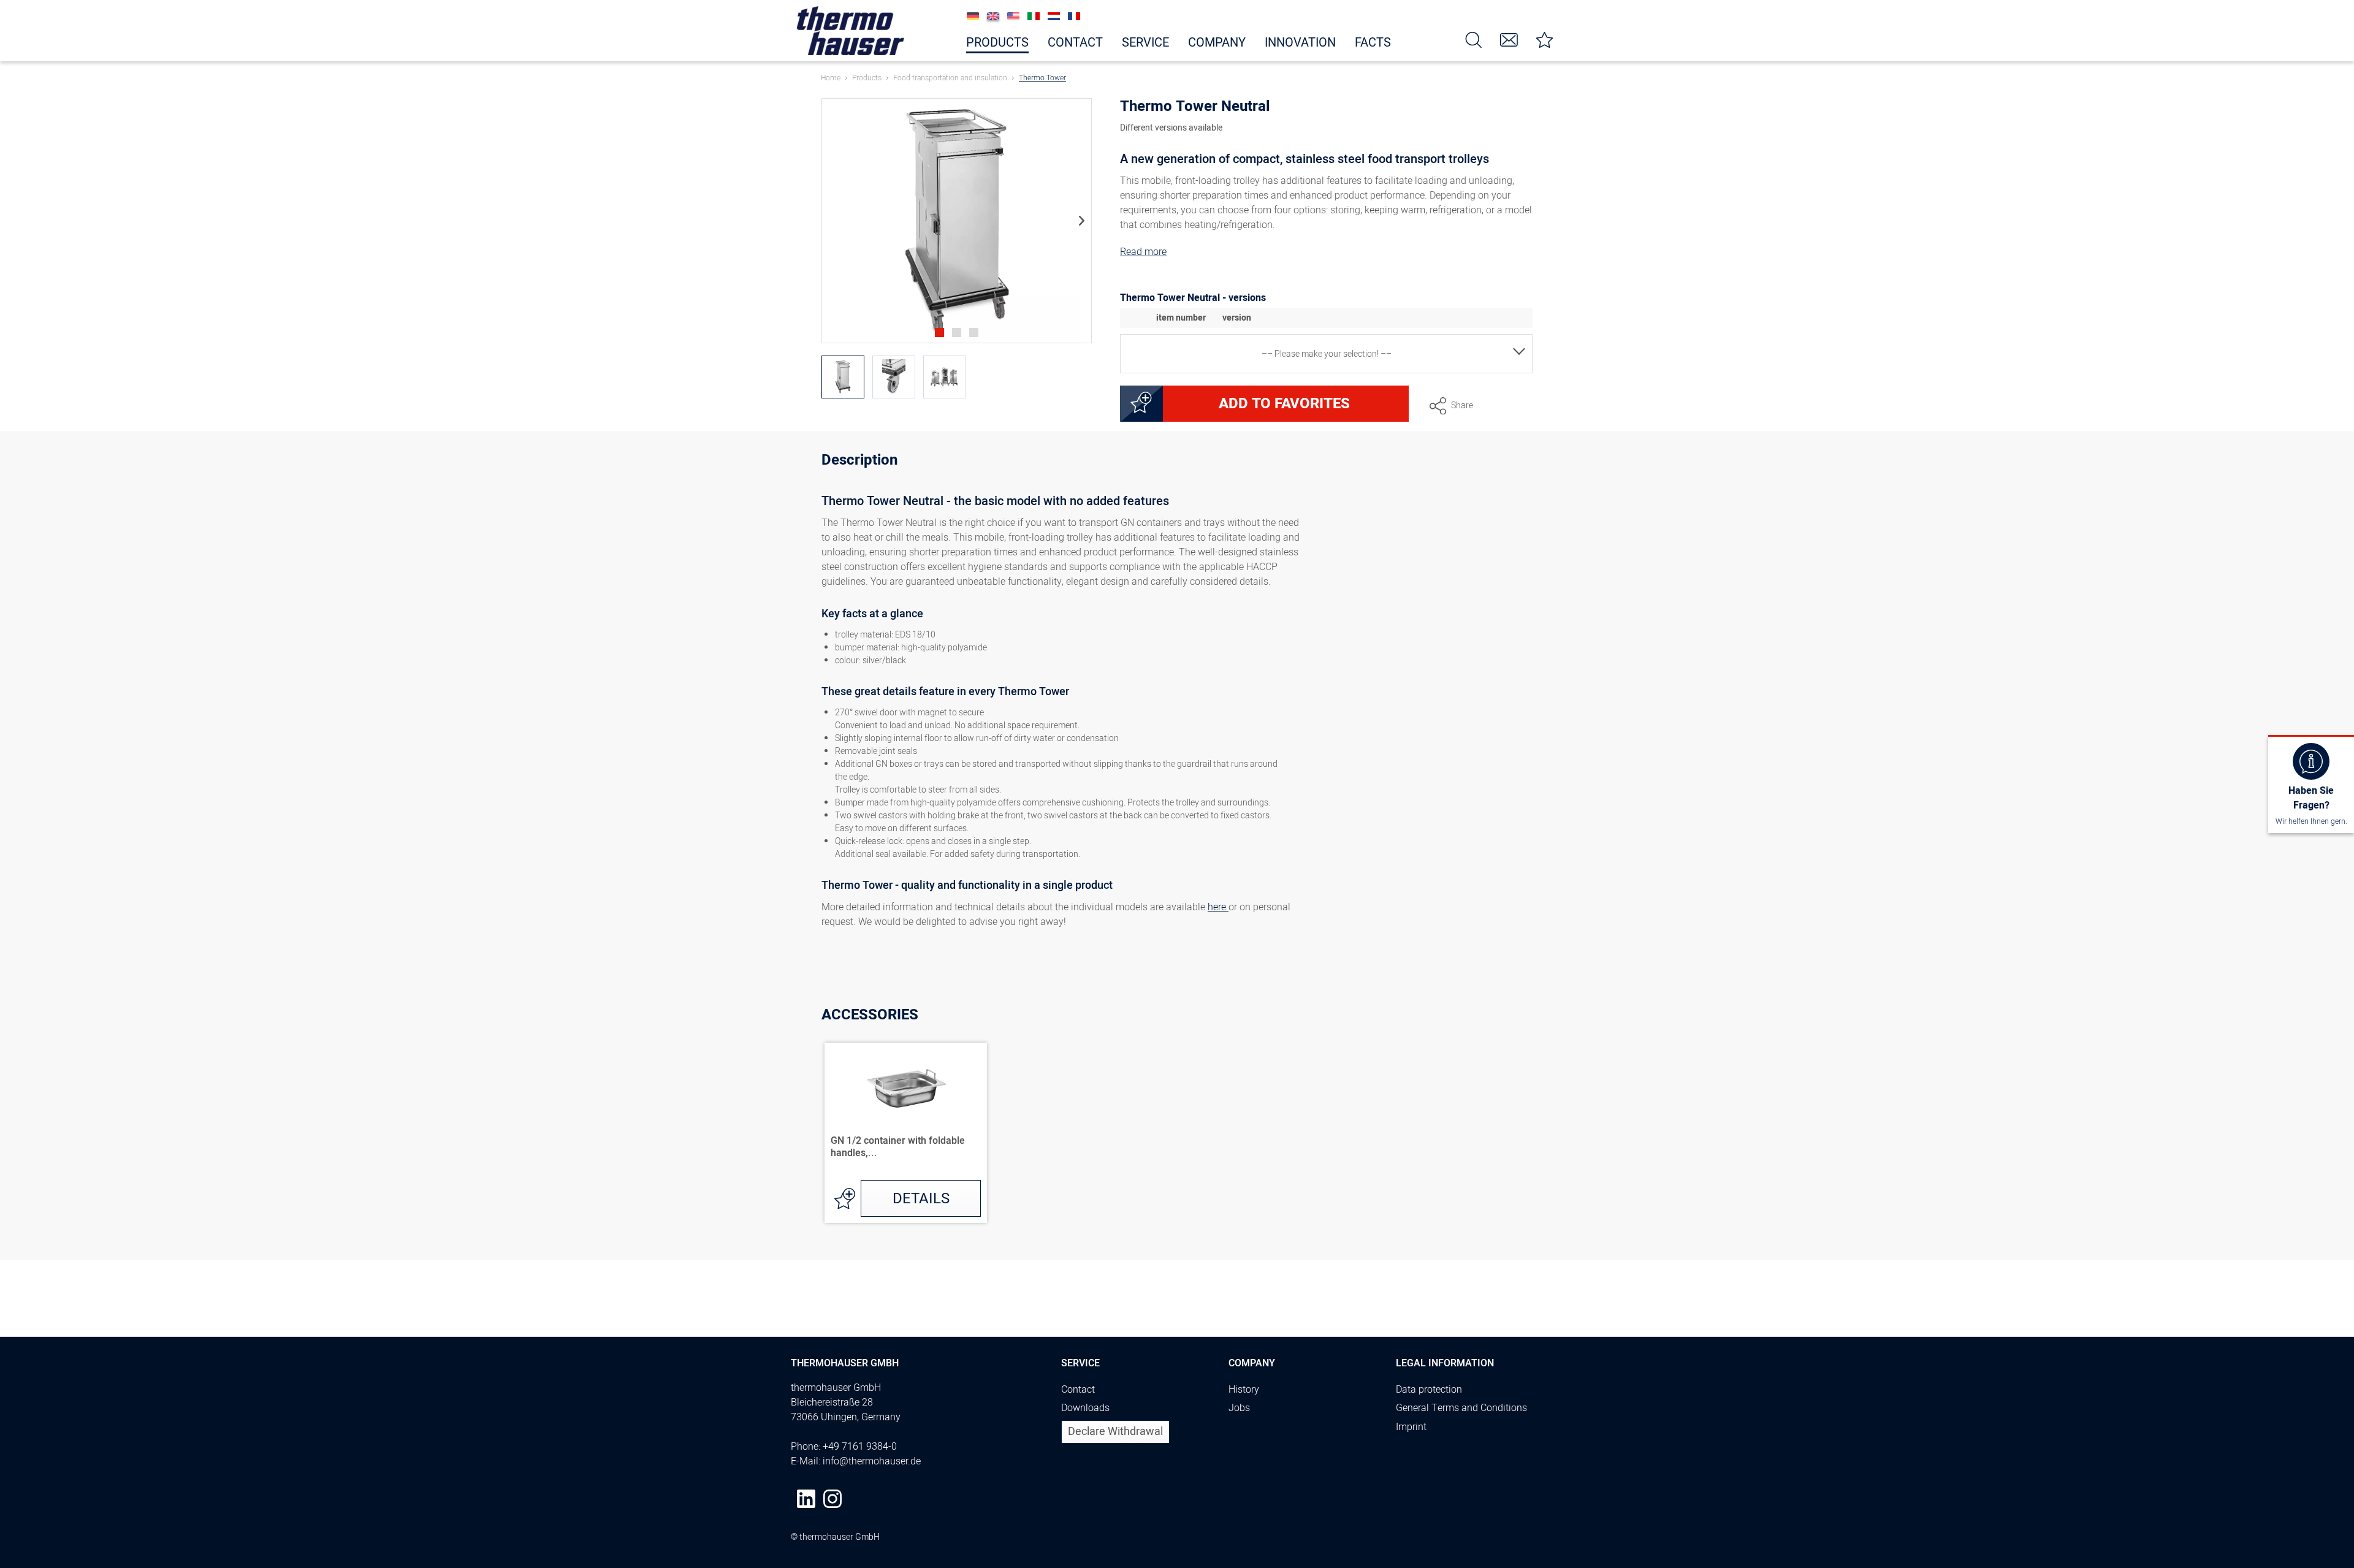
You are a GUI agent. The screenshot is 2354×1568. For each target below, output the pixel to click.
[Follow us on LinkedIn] (806, 1499)
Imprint (1411, 1427)
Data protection (1429, 1390)
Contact (1078, 1390)
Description (859, 462)
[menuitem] (1474, 39)
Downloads (1085, 1408)
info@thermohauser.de (872, 1461)
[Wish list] (1545, 39)
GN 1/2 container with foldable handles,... (898, 1147)
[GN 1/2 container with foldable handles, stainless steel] (906, 1086)
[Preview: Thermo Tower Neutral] (843, 377)
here (1218, 907)
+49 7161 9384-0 (860, 1447)
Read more (1143, 252)
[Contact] (1509, 39)
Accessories (870, 1015)
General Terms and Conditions (1461, 1408)
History (1244, 1390)
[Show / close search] (1474, 39)
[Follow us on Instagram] (832, 1499)
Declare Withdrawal (1115, 1432)
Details (921, 1199)
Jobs (1239, 1408)
